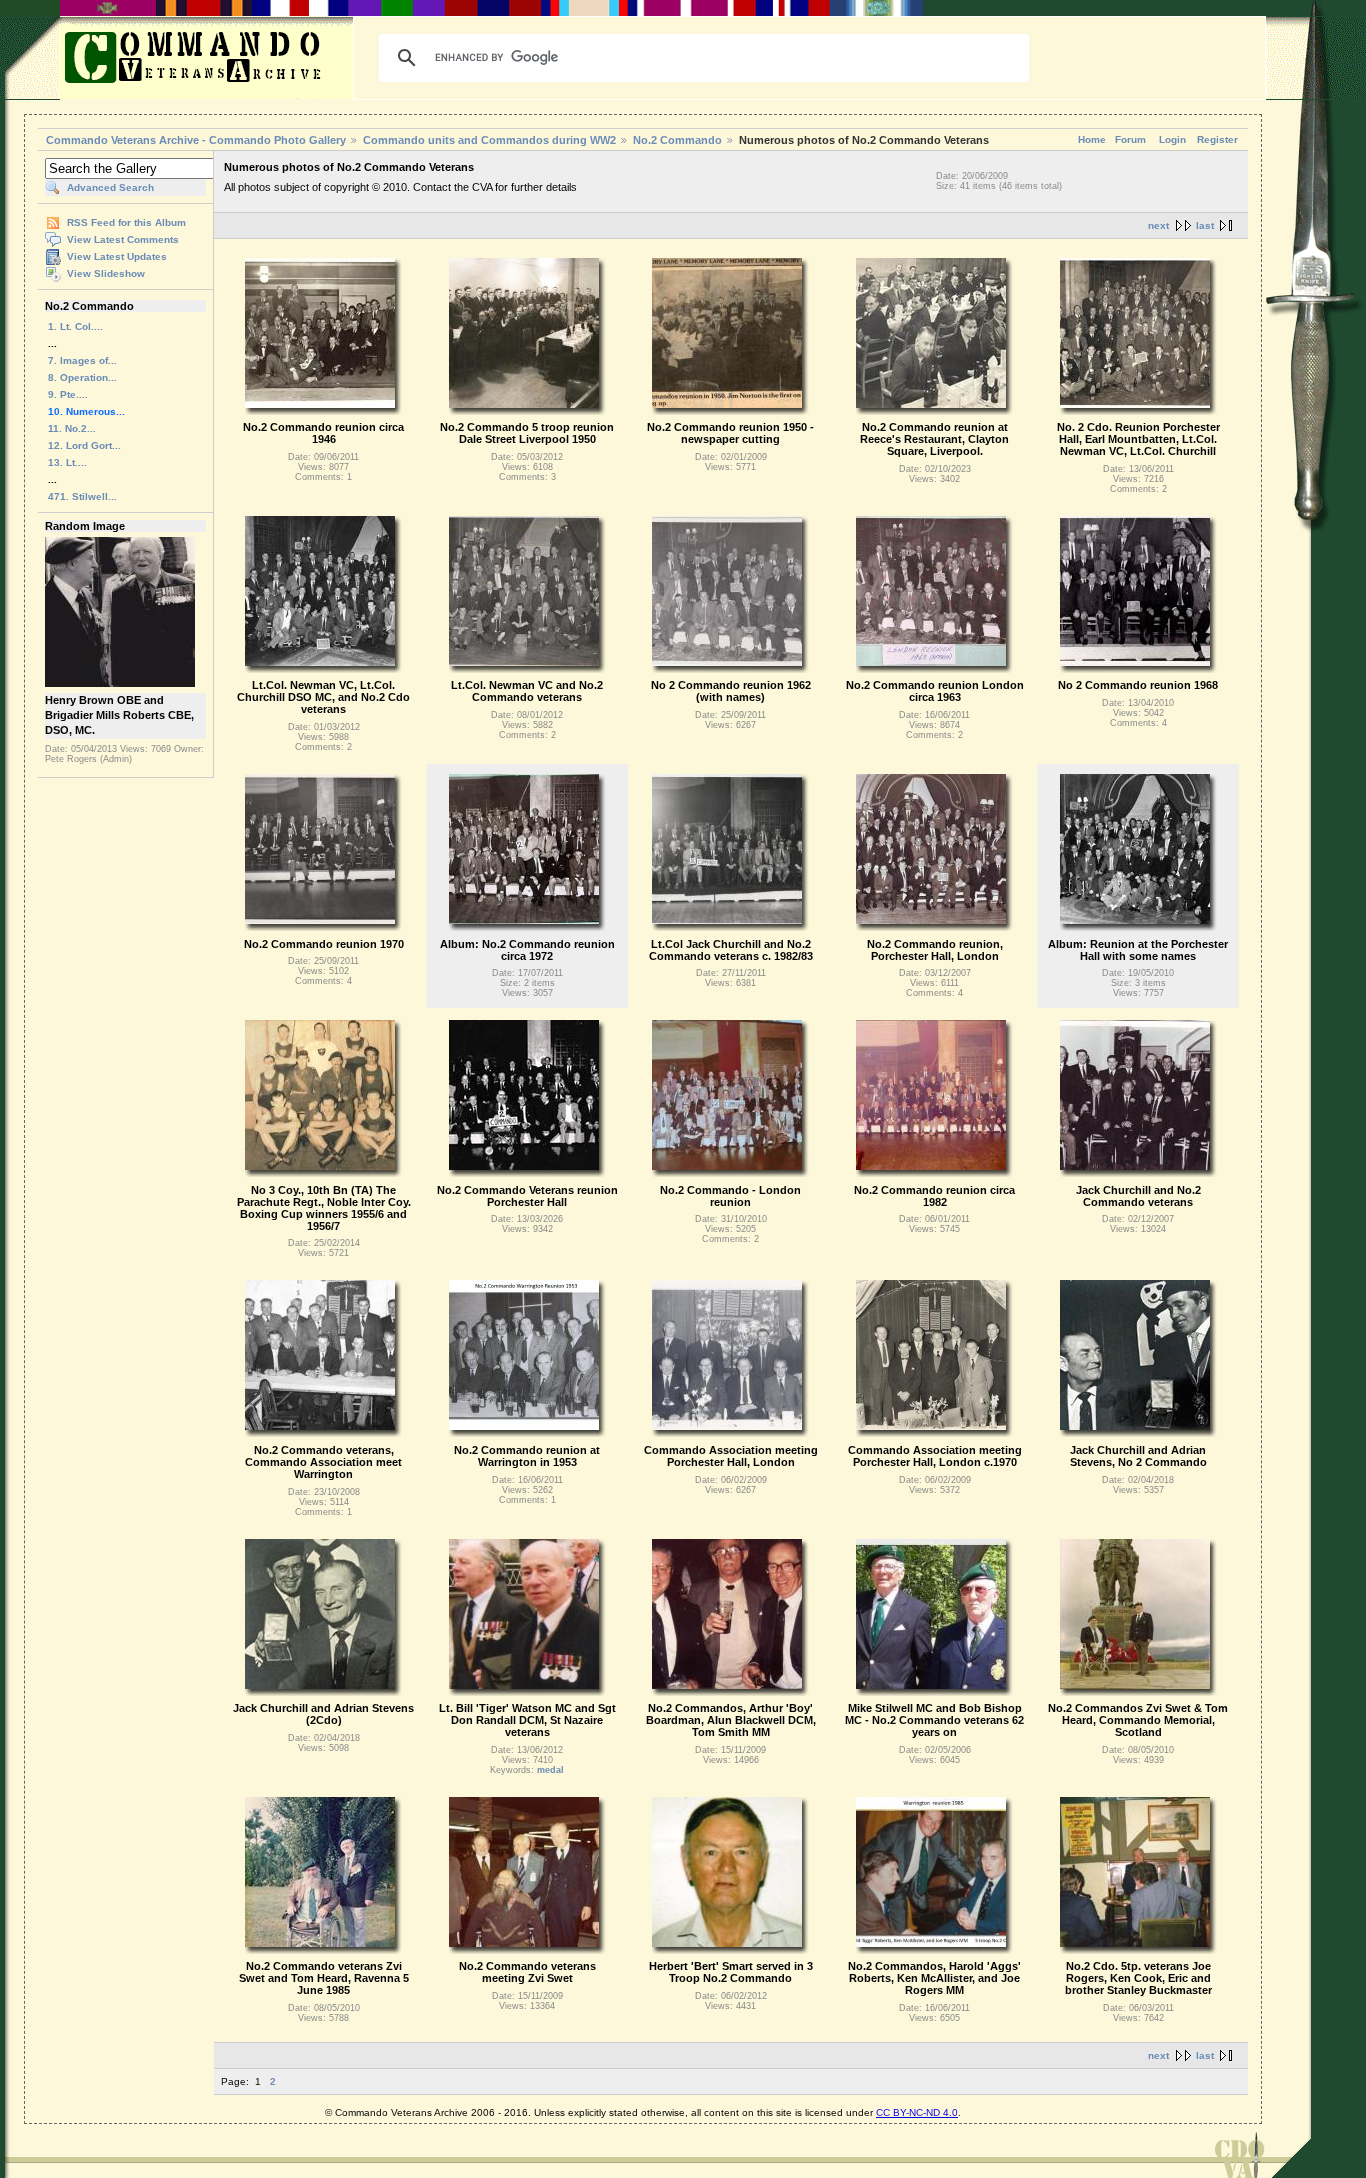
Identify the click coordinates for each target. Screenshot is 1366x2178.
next (1158, 225)
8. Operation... (82, 377)
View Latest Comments (123, 239)
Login (1172, 139)
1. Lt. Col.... (75, 326)
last (1205, 225)
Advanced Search (110, 187)
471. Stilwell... (82, 496)
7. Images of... (82, 360)
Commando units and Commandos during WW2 (489, 140)
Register (1217, 139)
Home (1092, 139)
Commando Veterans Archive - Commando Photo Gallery (196, 140)
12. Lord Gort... (84, 445)
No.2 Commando (677, 140)
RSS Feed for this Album (126, 222)
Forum (1130, 139)
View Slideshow (106, 273)
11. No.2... (72, 428)
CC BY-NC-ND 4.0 (917, 2112)
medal (550, 1770)
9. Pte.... (68, 394)
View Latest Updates (117, 256)
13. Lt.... (67, 462)
